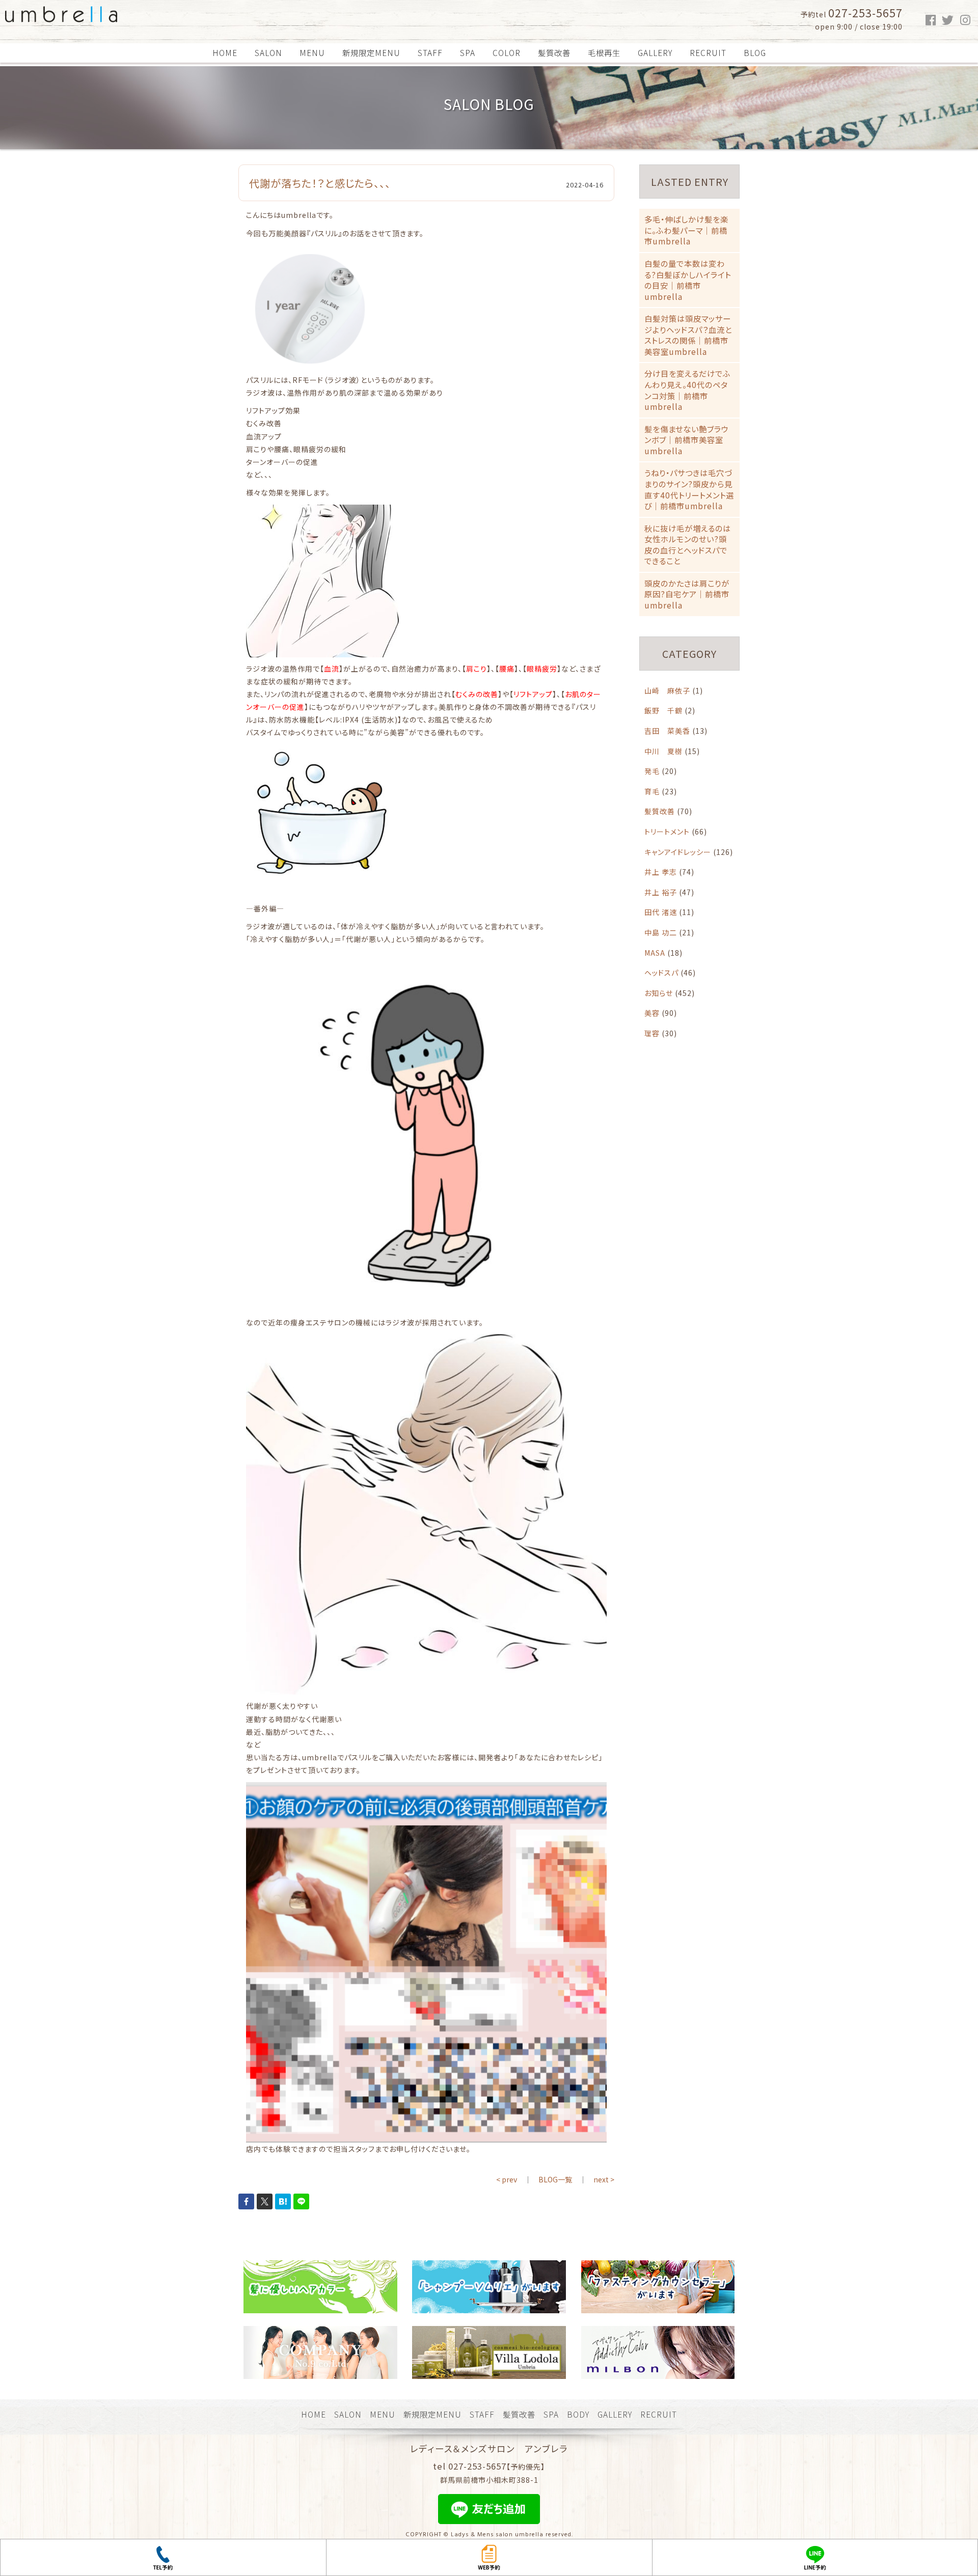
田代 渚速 (661, 912)
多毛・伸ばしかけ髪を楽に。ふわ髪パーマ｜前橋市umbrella (686, 230)
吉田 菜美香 (667, 731)
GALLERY (655, 52)
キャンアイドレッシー (678, 852)
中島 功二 (661, 932)
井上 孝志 (661, 872)
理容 (652, 1033)
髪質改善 (554, 52)
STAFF (430, 52)
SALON (268, 52)
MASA (655, 953)
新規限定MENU (371, 52)
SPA (468, 52)
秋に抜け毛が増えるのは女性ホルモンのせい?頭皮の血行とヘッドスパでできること (688, 545)
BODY (578, 2414)
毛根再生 (604, 52)
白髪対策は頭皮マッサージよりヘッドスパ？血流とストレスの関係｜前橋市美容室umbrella (688, 335)
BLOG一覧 (555, 2179)
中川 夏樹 (663, 751)
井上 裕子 (661, 892)
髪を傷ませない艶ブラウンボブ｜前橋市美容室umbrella (686, 440)
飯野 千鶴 (663, 710)
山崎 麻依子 (667, 690)
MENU (312, 52)
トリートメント (667, 832)
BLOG (755, 52)
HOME (225, 52)
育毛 (652, 791)
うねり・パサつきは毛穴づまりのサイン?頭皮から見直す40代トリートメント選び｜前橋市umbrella (689, 489)
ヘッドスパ (661, 973)
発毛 (652, 771)
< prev (507, 2179)
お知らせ (659, 993)
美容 (652, 1013)
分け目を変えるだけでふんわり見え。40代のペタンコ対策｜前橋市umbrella (687, 390)
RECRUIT (708, 52)
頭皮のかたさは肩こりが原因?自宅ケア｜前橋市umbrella (687, 594)
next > (604, 2179)
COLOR (507, 52)
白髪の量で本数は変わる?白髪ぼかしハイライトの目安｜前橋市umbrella (688, 280)
